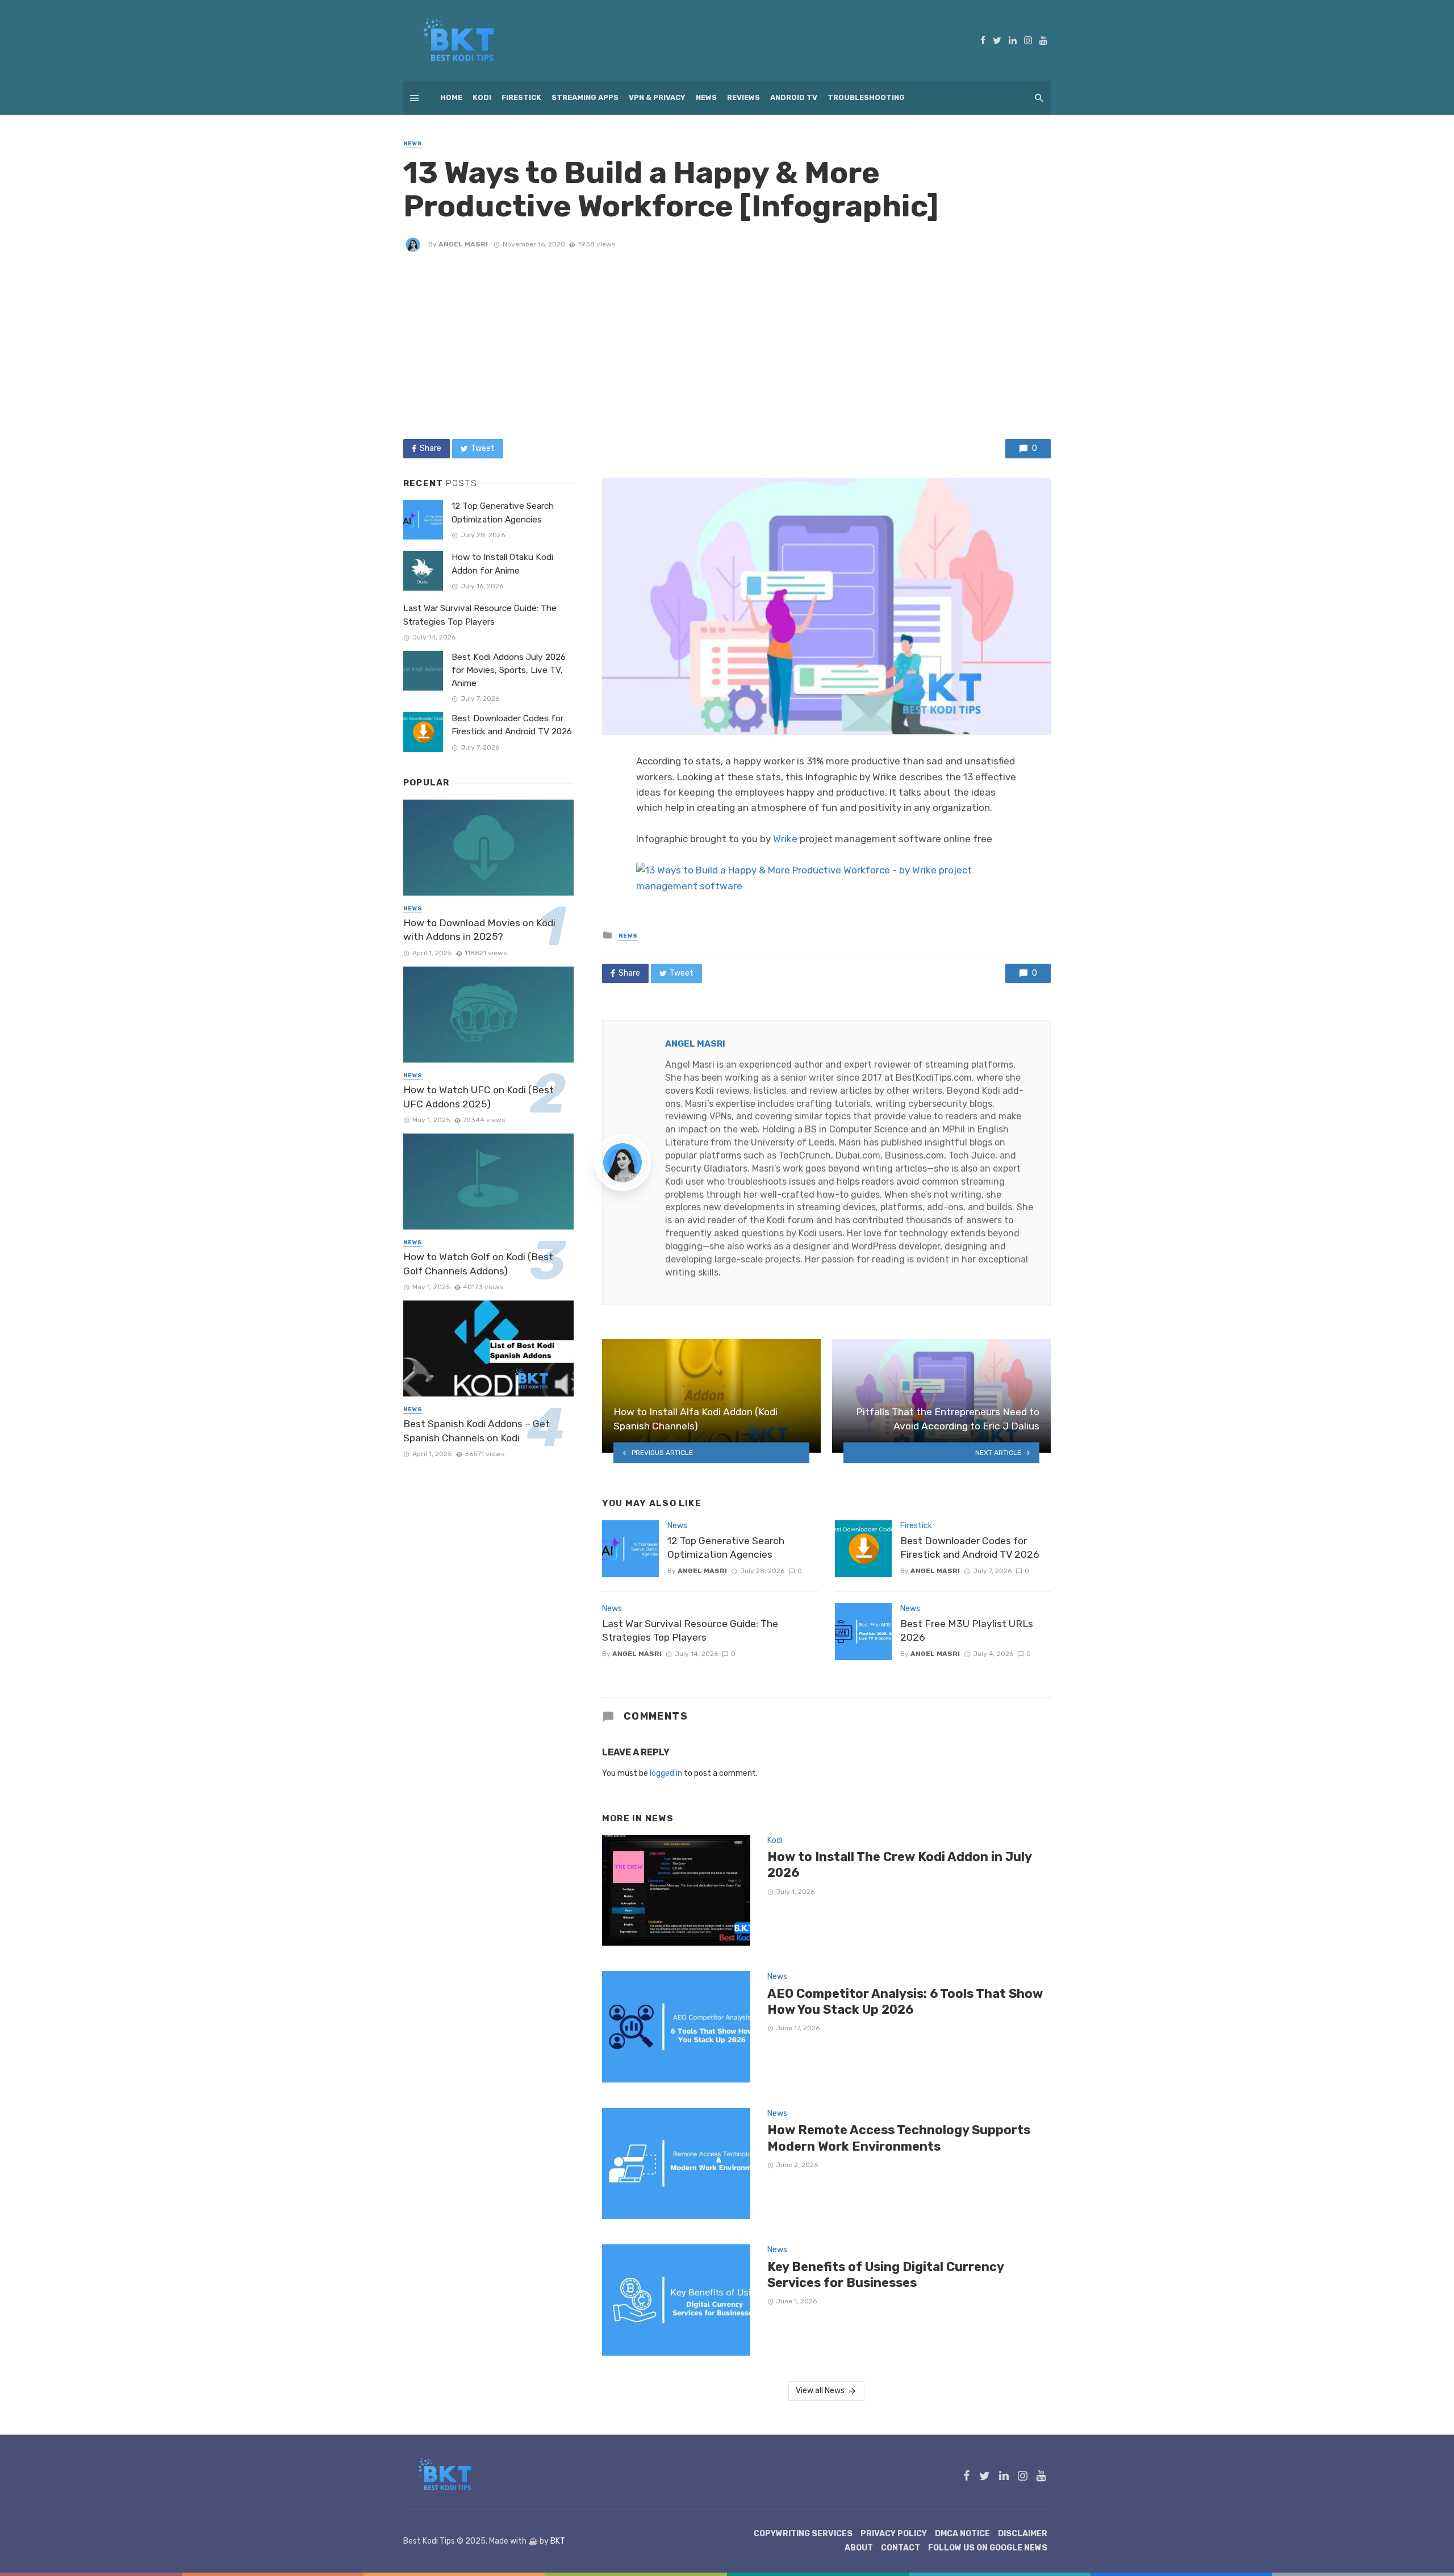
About (859, 2548)
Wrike (785, 839)
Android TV (794, 97)
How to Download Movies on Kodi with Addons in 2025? (479, 930)
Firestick (521, 97)
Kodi (482, 97)
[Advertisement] (727, 345)
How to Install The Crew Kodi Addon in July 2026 (899, 1865)
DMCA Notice (962, 2534)
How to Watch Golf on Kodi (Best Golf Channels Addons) (478, 1264)
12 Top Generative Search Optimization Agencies (726, 1548)
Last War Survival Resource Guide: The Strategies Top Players (690, 1631)
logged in (666, 1773)
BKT (558, 2541)
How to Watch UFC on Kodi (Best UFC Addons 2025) (479, 1097)
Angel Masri (463, 244)
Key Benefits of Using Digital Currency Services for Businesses (885, 2275)
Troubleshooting (866, 97)
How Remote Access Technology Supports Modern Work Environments (899, 2138)
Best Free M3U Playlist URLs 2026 (967, 1631)
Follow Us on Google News (988, 2548)
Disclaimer (1023, 2534)
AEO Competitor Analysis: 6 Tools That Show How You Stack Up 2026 (905, 2002)
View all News (820, 2391)
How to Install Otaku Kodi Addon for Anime (502, 564)
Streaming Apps (585, 97)
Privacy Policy (894, 2534)
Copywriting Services (803, 2534)
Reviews (743, 97)
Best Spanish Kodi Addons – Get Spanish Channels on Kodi (477, 1431)
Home (451, 97)
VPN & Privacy (657, 97)
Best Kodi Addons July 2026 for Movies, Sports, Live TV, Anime (509, 670)
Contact (901, 2548)
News (706, 97)
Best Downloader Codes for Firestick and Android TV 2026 (970, 1548)
